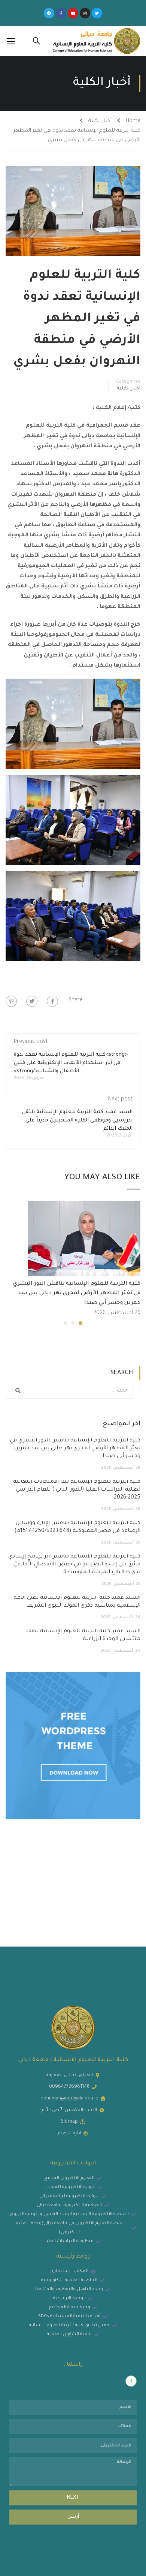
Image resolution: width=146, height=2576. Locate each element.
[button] (80, 1323)
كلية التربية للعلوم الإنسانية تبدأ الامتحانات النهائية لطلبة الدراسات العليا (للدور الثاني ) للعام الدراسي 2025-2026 (77, 1490)
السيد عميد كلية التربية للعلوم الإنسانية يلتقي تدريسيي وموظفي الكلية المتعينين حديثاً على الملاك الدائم (77, 1120)
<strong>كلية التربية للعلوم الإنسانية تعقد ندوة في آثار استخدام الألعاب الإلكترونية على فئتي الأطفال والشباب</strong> (71, 1063)
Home (133, 121)
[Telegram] (49, 13)
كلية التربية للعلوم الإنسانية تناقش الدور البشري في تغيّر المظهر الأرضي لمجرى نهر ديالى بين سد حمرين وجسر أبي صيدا (77, 1294)
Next (73, 2498)
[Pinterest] (11, 1001)
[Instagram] (85, 13)
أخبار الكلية (100, 121)
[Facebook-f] (61, 13)
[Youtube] (73, 13)
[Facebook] (52, 1001)
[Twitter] (97, 13)
